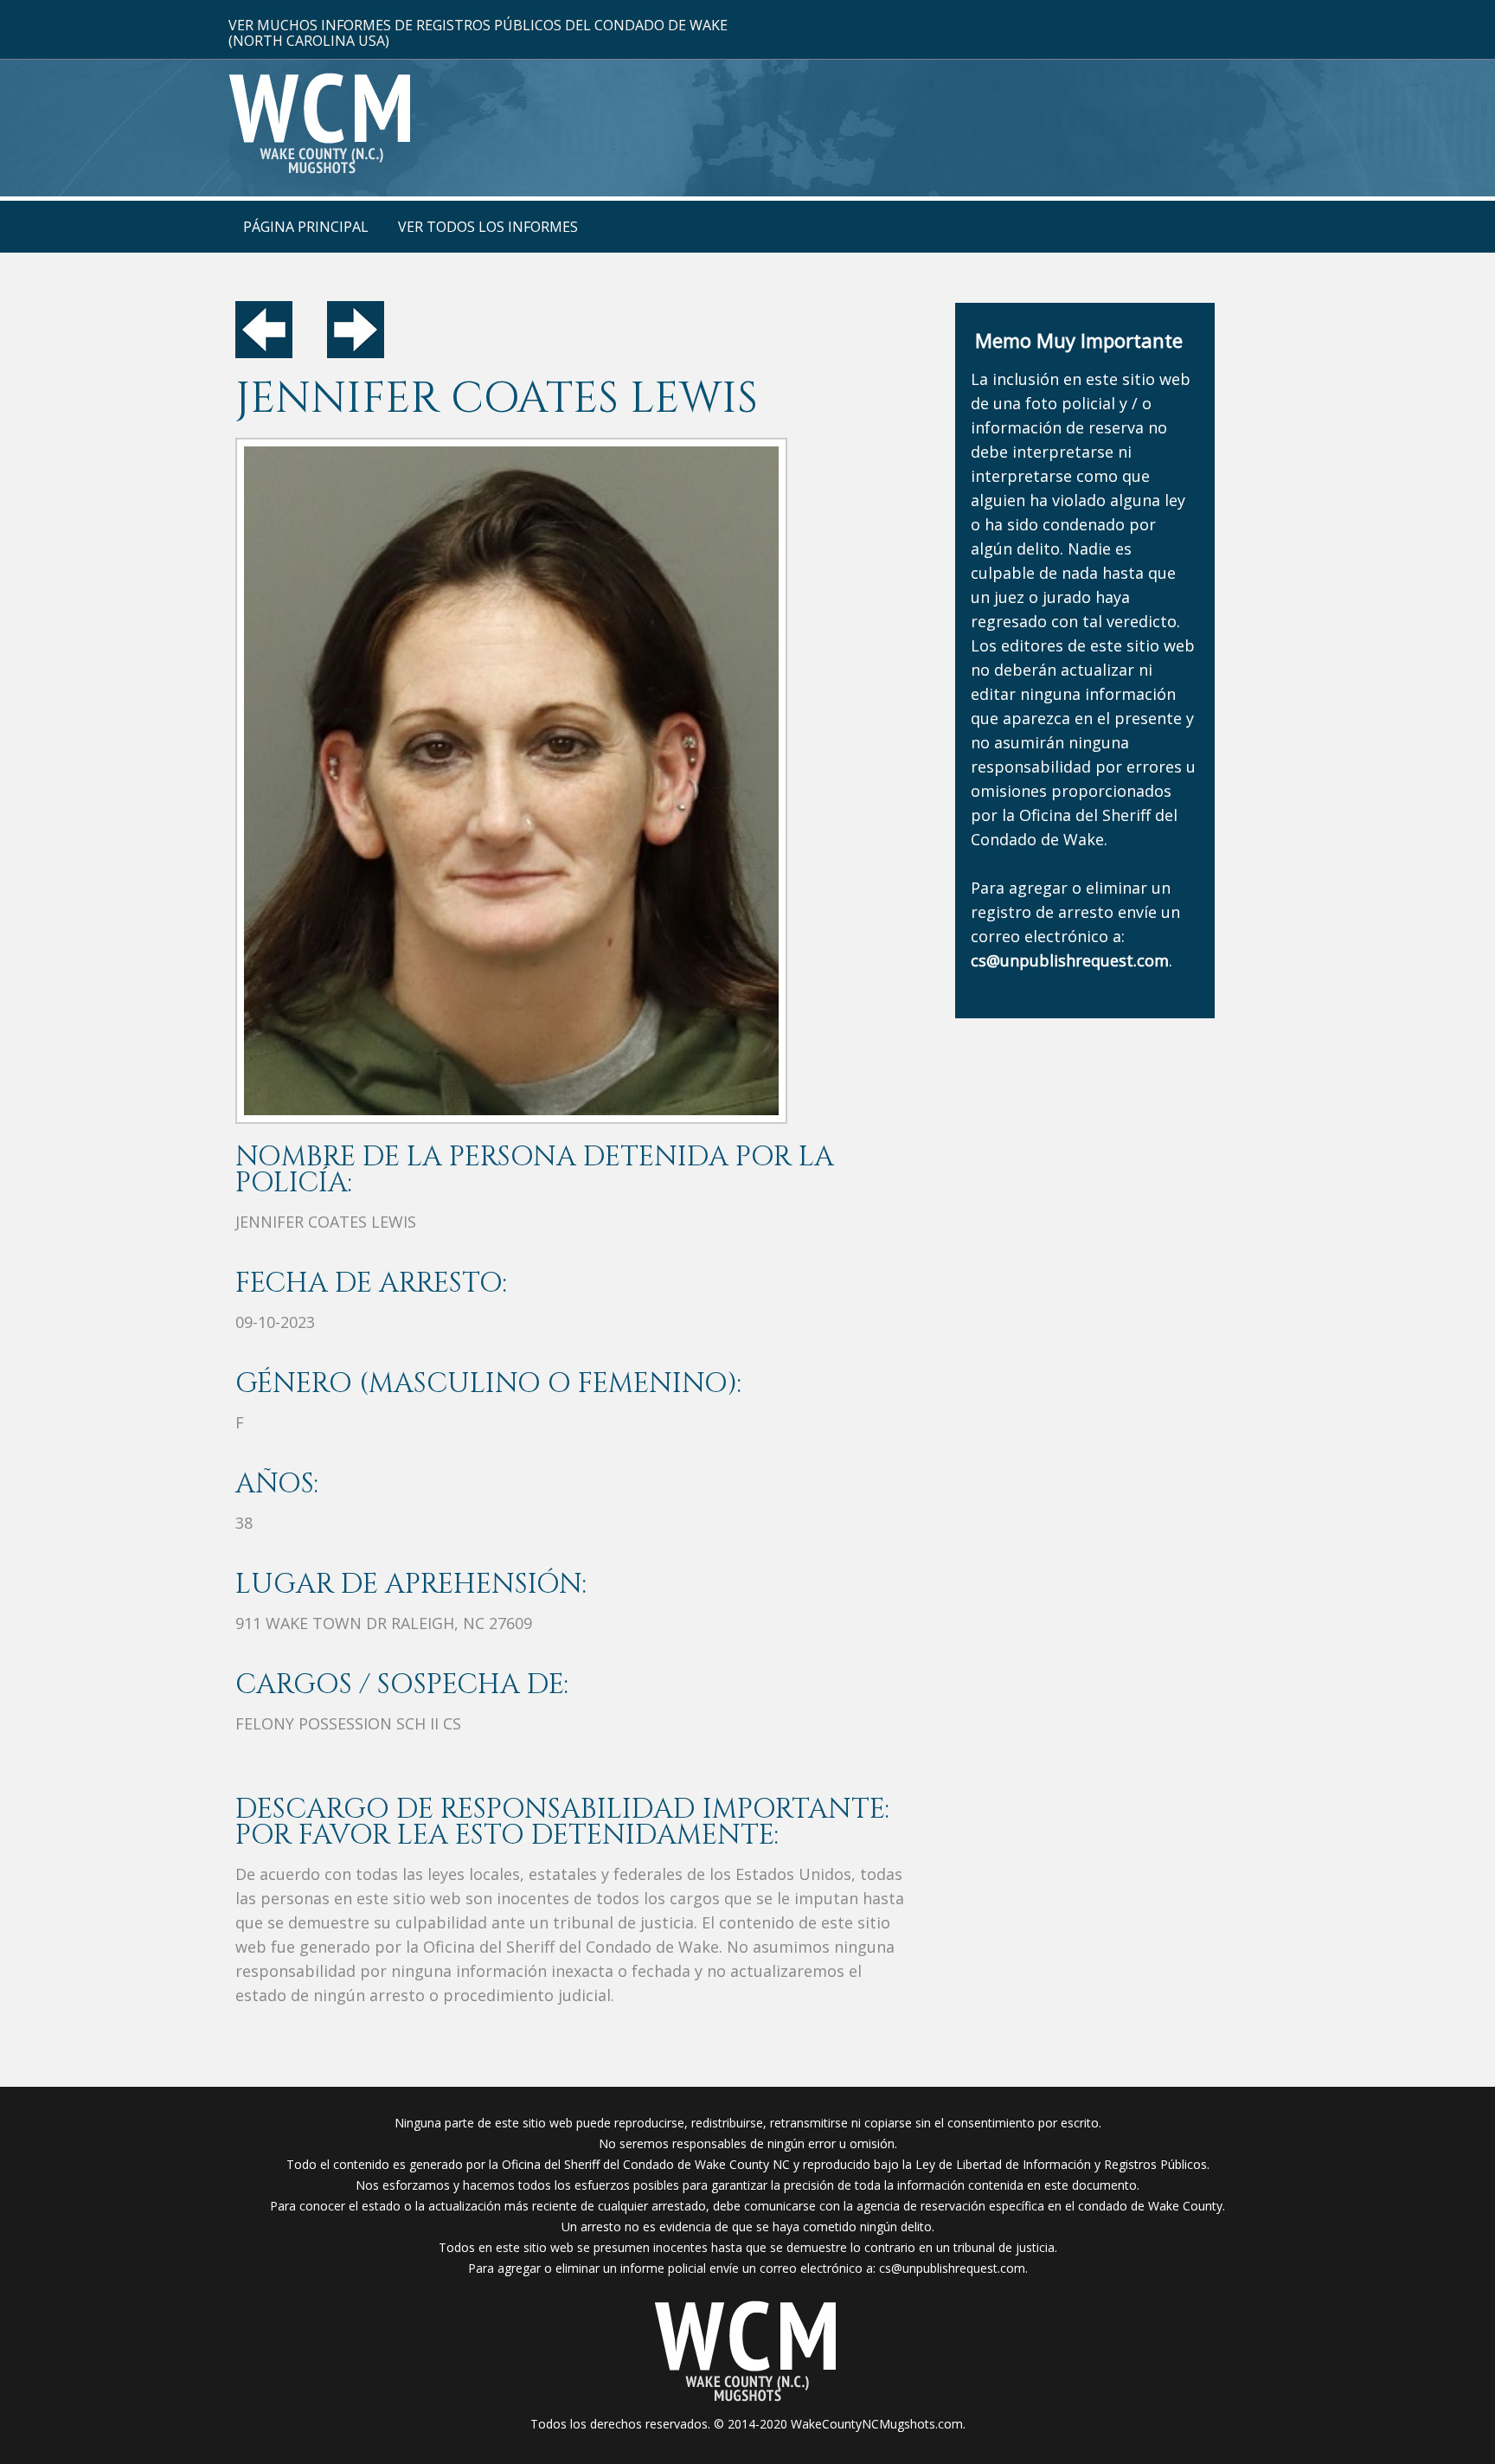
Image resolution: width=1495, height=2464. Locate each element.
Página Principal (306, 227)
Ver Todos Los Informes (488, 227)
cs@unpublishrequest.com (952, 2268)
